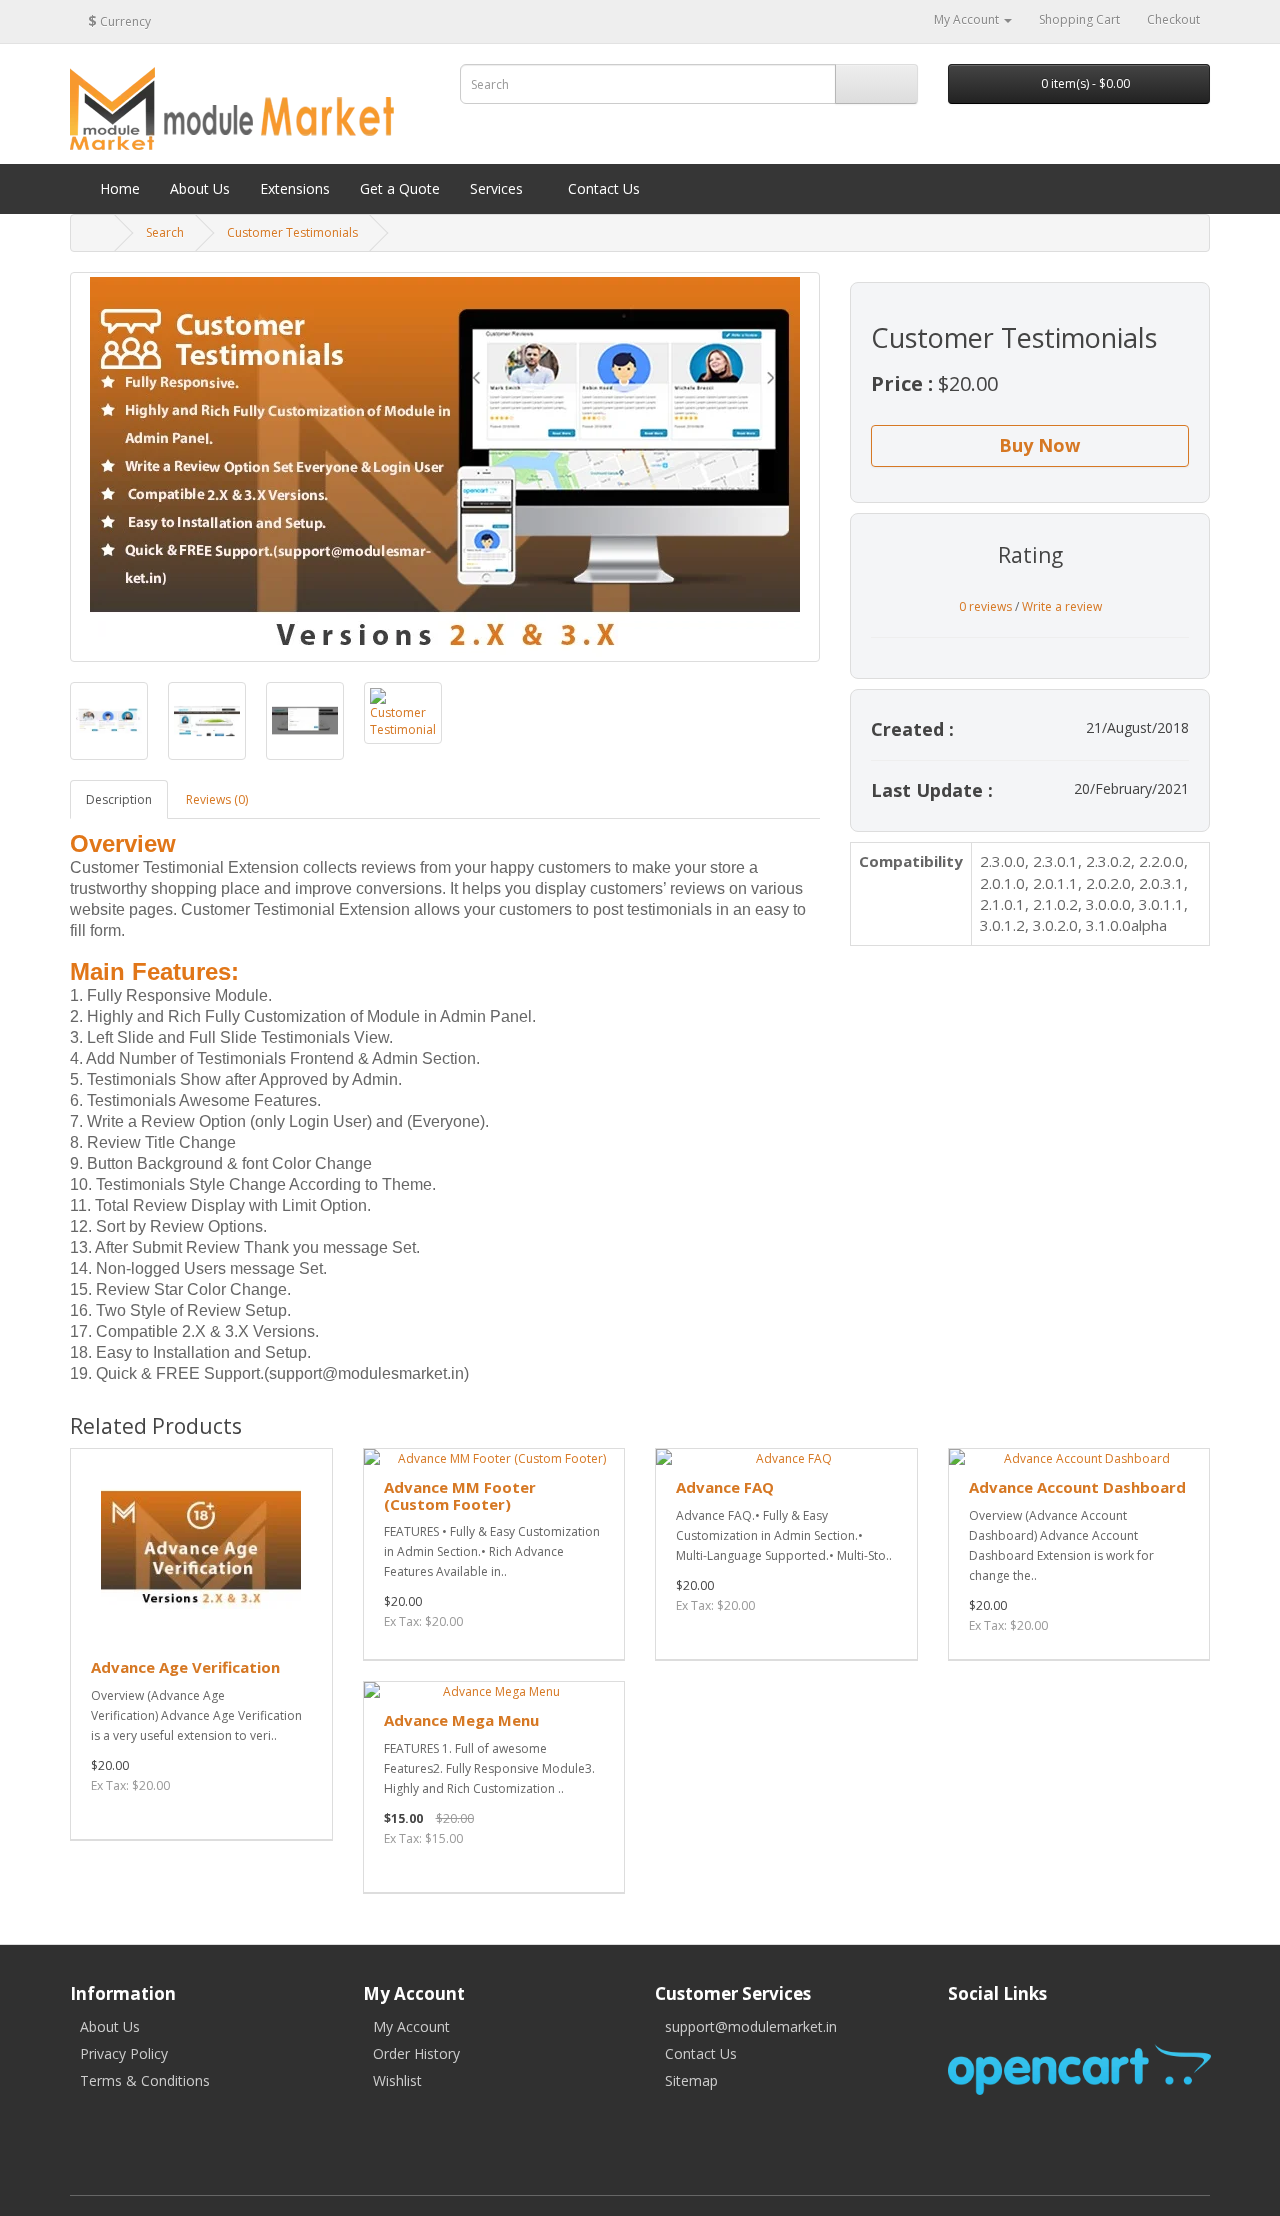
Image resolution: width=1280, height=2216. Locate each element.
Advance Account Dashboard (1077, 1487)
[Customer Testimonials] (445, 467)
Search (165, 232)
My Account (411, 2026)
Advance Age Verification (185, 1667)
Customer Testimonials (292, 232)
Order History (416, 2053)
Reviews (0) (217, 799)
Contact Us (701, 2053)
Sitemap (691, 2080)
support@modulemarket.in (751, 2026)
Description (119, 799)
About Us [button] (200, 188)
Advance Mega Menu (461, 1720)
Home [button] (118, 188)
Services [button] (496, 188)
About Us (110, 2026)
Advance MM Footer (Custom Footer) (460, 1495)
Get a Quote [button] (400, 188)
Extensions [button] (295, 188)
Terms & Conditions (145, 2080)
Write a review (1062, 606)
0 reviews (985, 606)
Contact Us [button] (602, 188)
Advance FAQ (725, 1487)
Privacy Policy (124, 2053)
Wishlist (397, 2080)
